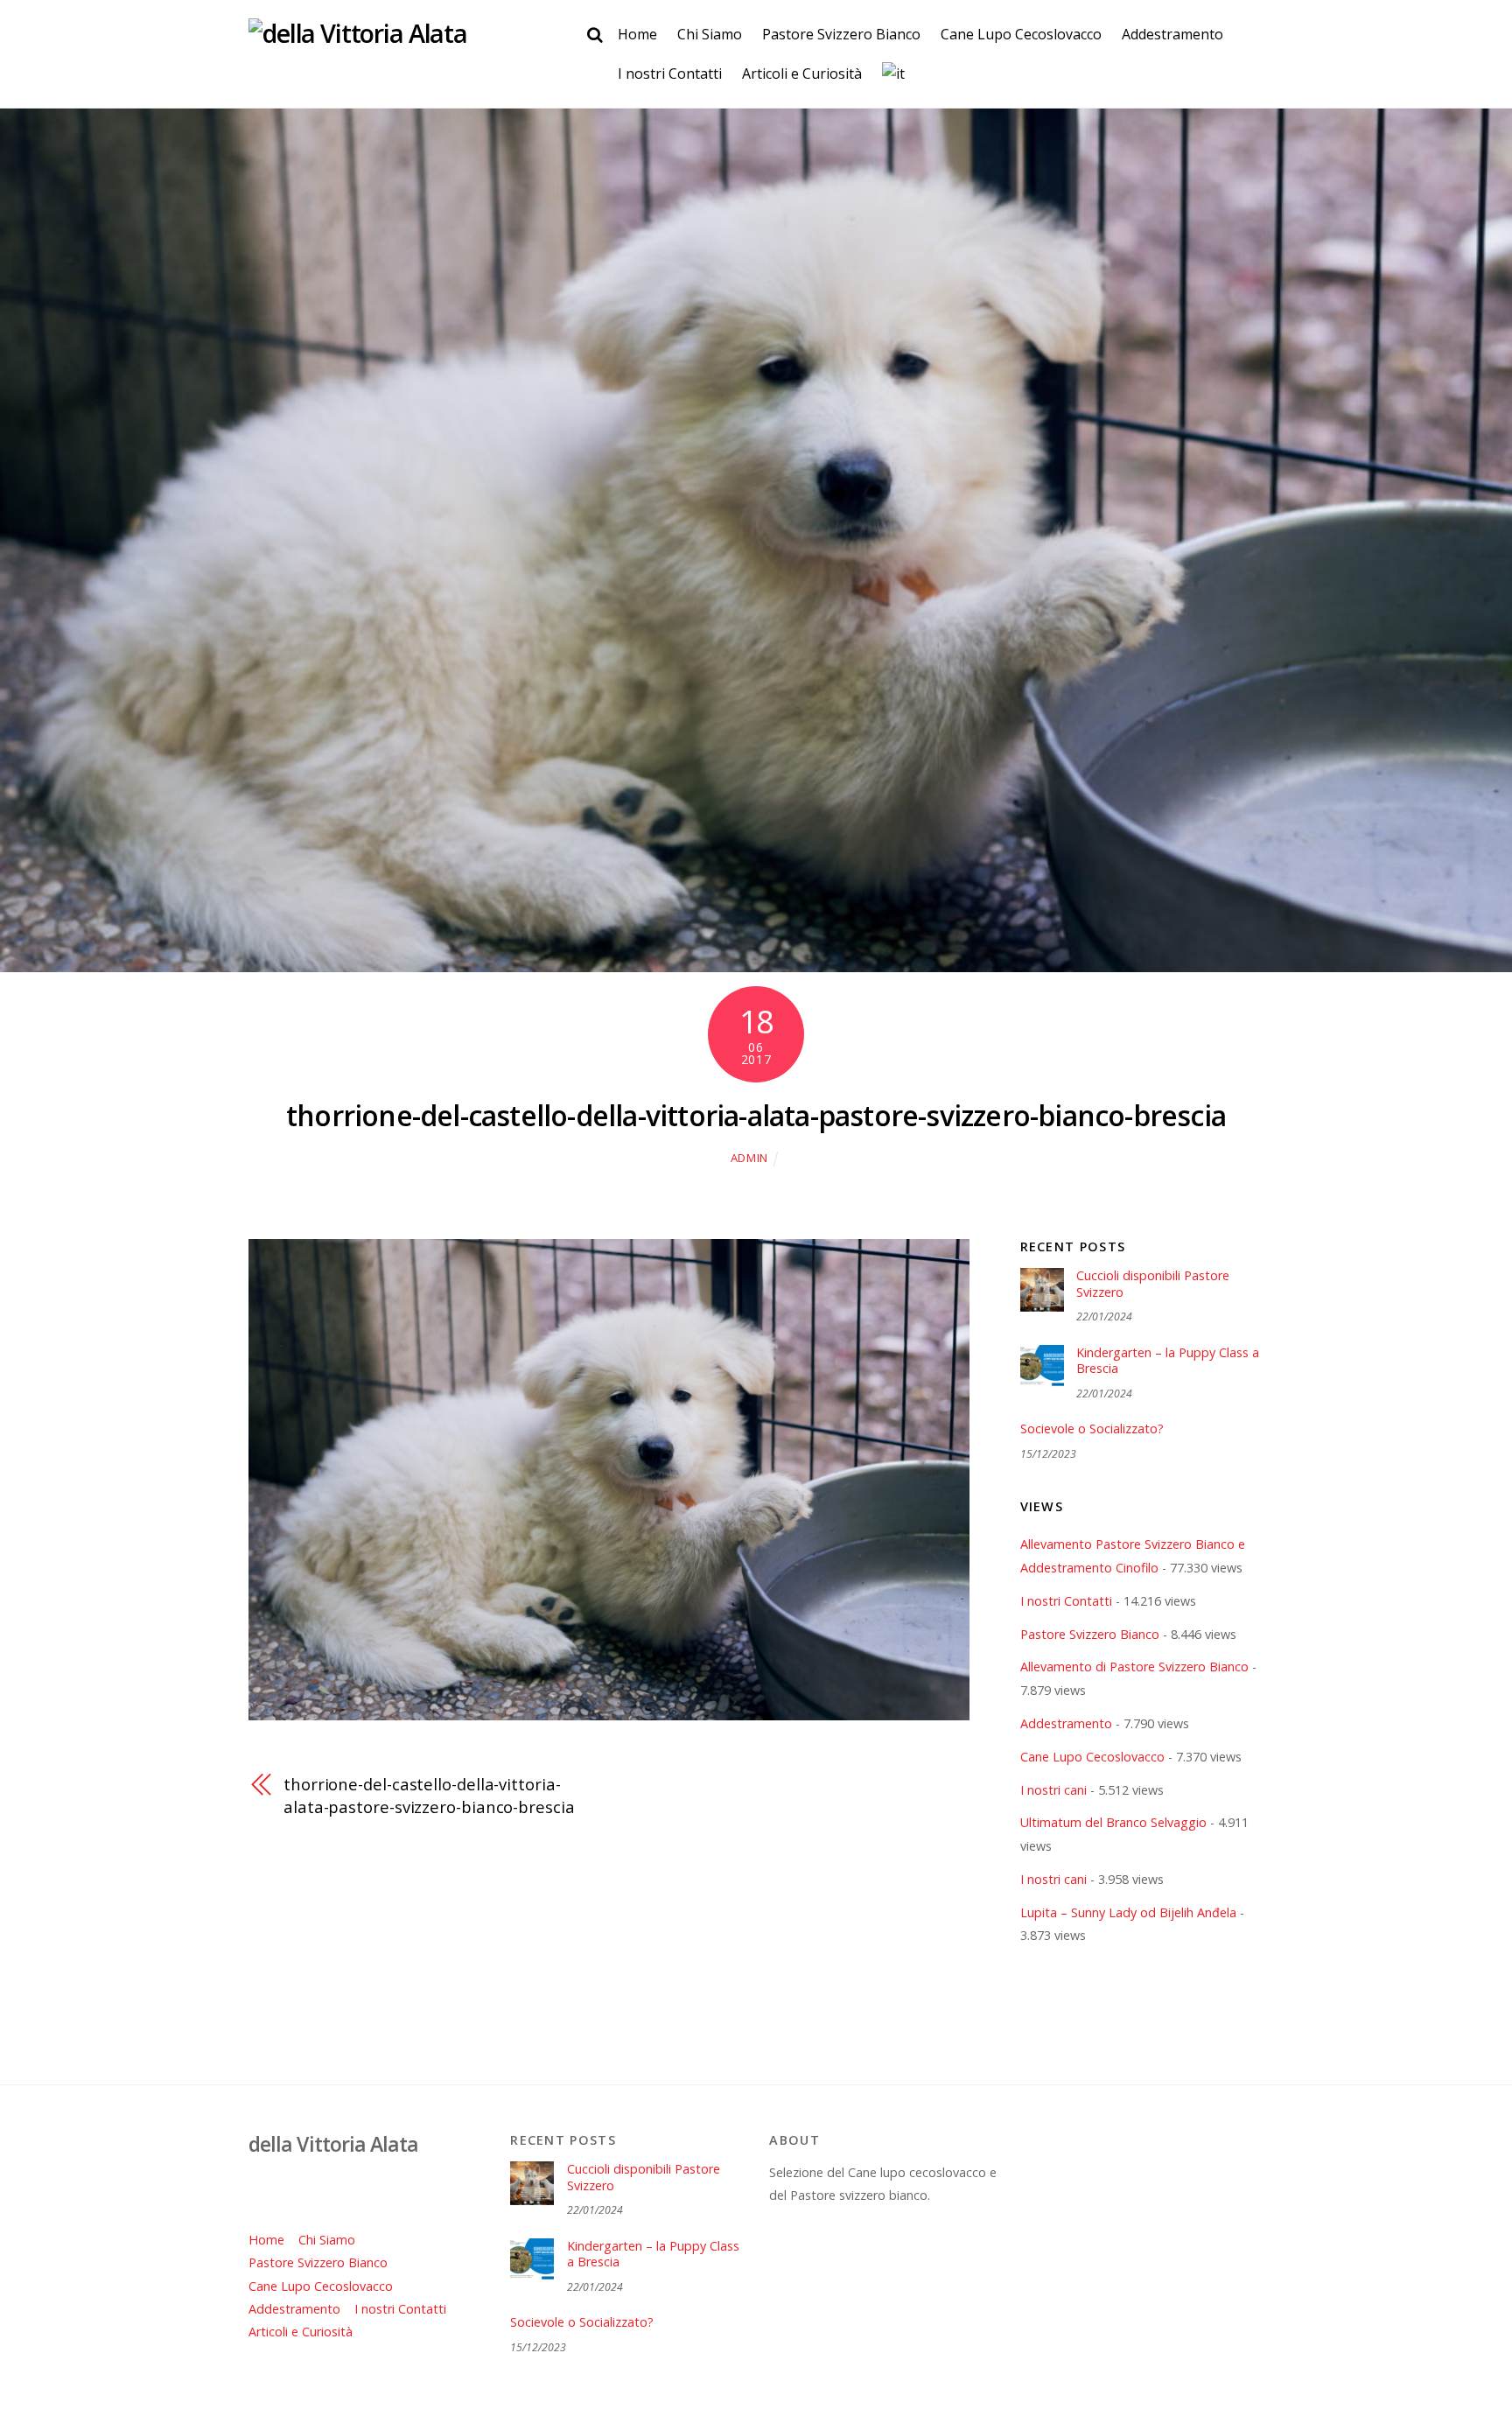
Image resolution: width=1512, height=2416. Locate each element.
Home (637, 34)
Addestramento (1172, 34)
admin (749, 1158)
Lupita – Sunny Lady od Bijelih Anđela (1128, 1912)
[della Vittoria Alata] (358, 33)
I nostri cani (1053, 1790)
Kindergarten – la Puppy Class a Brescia (1168, 1361)
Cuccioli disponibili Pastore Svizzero (1153, 1284)
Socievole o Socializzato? (1092, 1429)
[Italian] (893, 74)
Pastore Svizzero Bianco (841, 34)
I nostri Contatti (670, 74)
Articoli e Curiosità (802, 74)
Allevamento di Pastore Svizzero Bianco (1134, 1667)
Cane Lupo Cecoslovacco (1021, 34)
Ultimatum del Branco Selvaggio (1113, 1822)
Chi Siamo (710, 34)
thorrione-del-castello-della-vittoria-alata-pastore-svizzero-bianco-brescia (756, 1115)
